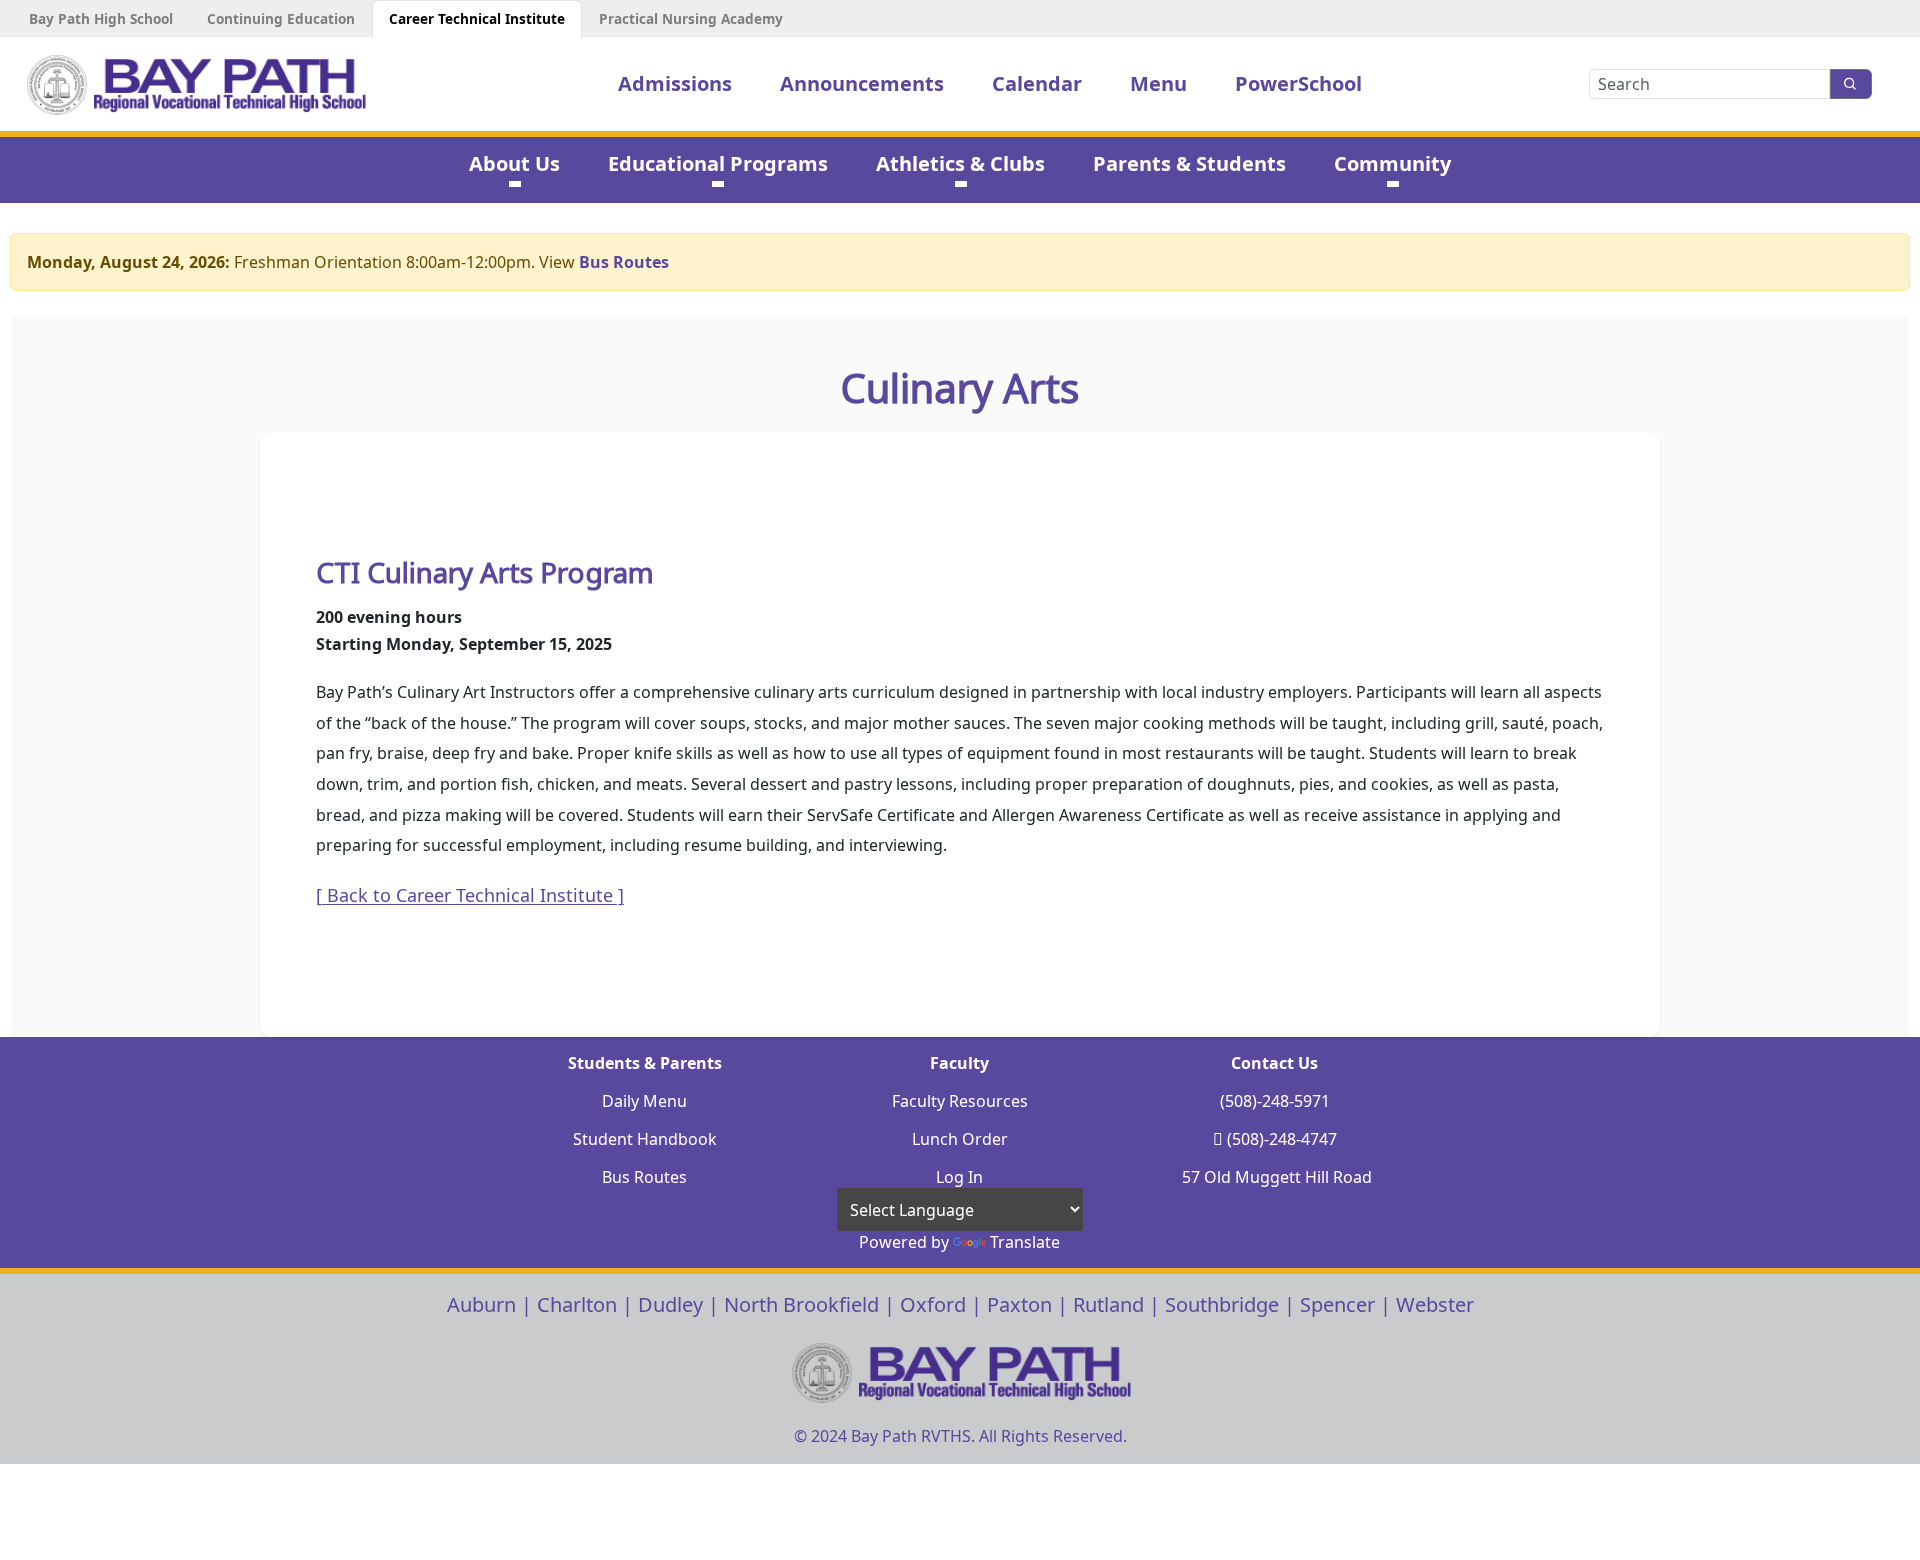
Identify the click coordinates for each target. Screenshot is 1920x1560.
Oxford (933, 1304)
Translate (1025, 1242)
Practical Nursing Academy (691, 18)
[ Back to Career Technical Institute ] (470, 895)
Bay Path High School (101, 18)
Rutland (1108, 1304)
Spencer (1337, 1304)
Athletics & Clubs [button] (960, 163)
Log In (959, 1177)
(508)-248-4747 (1282, 1139)
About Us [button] (514, 163)
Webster (1435, 1304)
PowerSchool (1298, 83)
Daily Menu (644, 1101)
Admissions (675, 83)
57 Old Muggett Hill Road (1277, 1177)
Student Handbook (645, 1139)
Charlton (577, 1304)
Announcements (862, 83)
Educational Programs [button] (718, 163)
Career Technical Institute (477, 18)
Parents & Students (1189, 163)
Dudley (670, 1304)
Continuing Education (281, 18)
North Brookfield (801, 1304)
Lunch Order (960, 1139)
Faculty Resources (960, 1101)
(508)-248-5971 (1275, 1101)
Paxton (1019, 1304)
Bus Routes (624, 262)
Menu (1158, 83)
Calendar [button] (1037, 83)
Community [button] (1392, 163)
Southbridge (1222, 1304)
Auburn (481, 1304)
